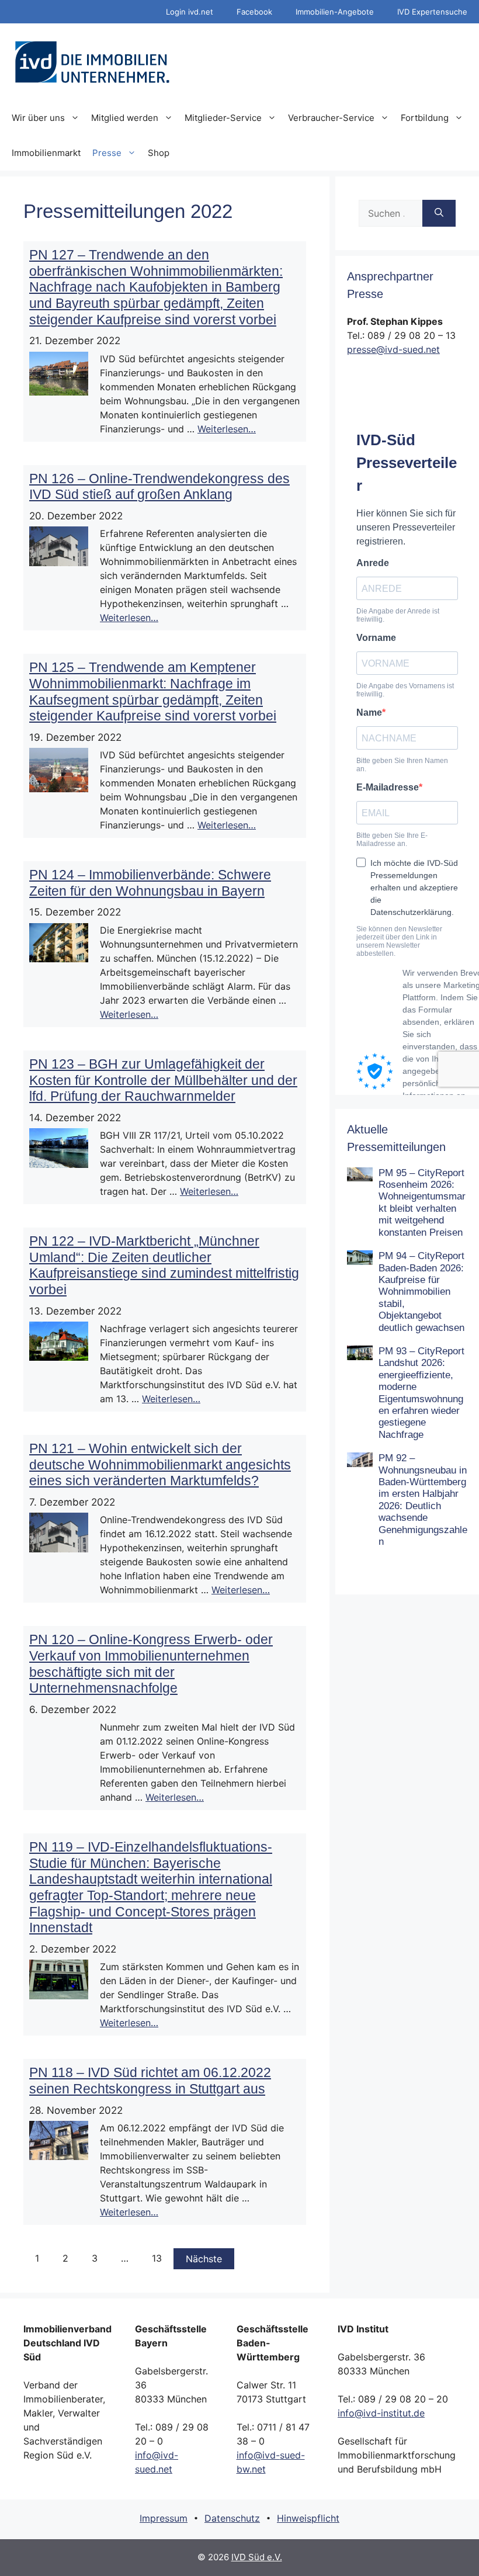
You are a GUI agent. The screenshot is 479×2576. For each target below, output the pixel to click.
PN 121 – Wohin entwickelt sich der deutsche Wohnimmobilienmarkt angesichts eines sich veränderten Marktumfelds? (160, 1464)
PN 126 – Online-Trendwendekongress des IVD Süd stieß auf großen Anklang (159, 487)
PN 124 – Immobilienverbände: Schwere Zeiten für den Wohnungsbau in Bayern (150, 883)
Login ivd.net (190, 12)
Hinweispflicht (308, 2518)
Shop (159, 153)
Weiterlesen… (227, 429)
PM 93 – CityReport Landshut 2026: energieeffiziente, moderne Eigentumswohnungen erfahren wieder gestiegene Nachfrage (421, 1393)
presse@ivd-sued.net (393, 349)
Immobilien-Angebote (335, 12)
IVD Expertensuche (432, 12)
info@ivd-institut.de (381, 2413)
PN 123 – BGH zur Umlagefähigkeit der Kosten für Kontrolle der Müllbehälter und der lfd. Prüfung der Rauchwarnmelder (163, 1080)
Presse (107, 153)
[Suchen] (439, 213)
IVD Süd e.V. (257, 2557)
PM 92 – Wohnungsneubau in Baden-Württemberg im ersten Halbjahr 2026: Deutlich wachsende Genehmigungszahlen (423, 1500)
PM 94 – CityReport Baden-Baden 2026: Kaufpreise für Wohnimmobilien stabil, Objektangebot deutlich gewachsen (421, 1292)
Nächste (204, 2259)
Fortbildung (425, 118)
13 (157, 2258)
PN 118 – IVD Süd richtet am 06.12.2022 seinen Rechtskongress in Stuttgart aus (150, 2081)
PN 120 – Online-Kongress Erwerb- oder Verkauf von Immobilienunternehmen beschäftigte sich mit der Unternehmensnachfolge (151, 1664)
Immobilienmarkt (46, 153)
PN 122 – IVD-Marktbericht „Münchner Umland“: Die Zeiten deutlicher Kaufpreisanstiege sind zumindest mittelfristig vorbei (164, 1265)
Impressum (164, 2518)
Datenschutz (232, 2518)
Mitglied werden (125, 118)
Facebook (254, 12)
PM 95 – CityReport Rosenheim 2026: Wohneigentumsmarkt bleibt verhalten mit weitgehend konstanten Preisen (422, 1203)
